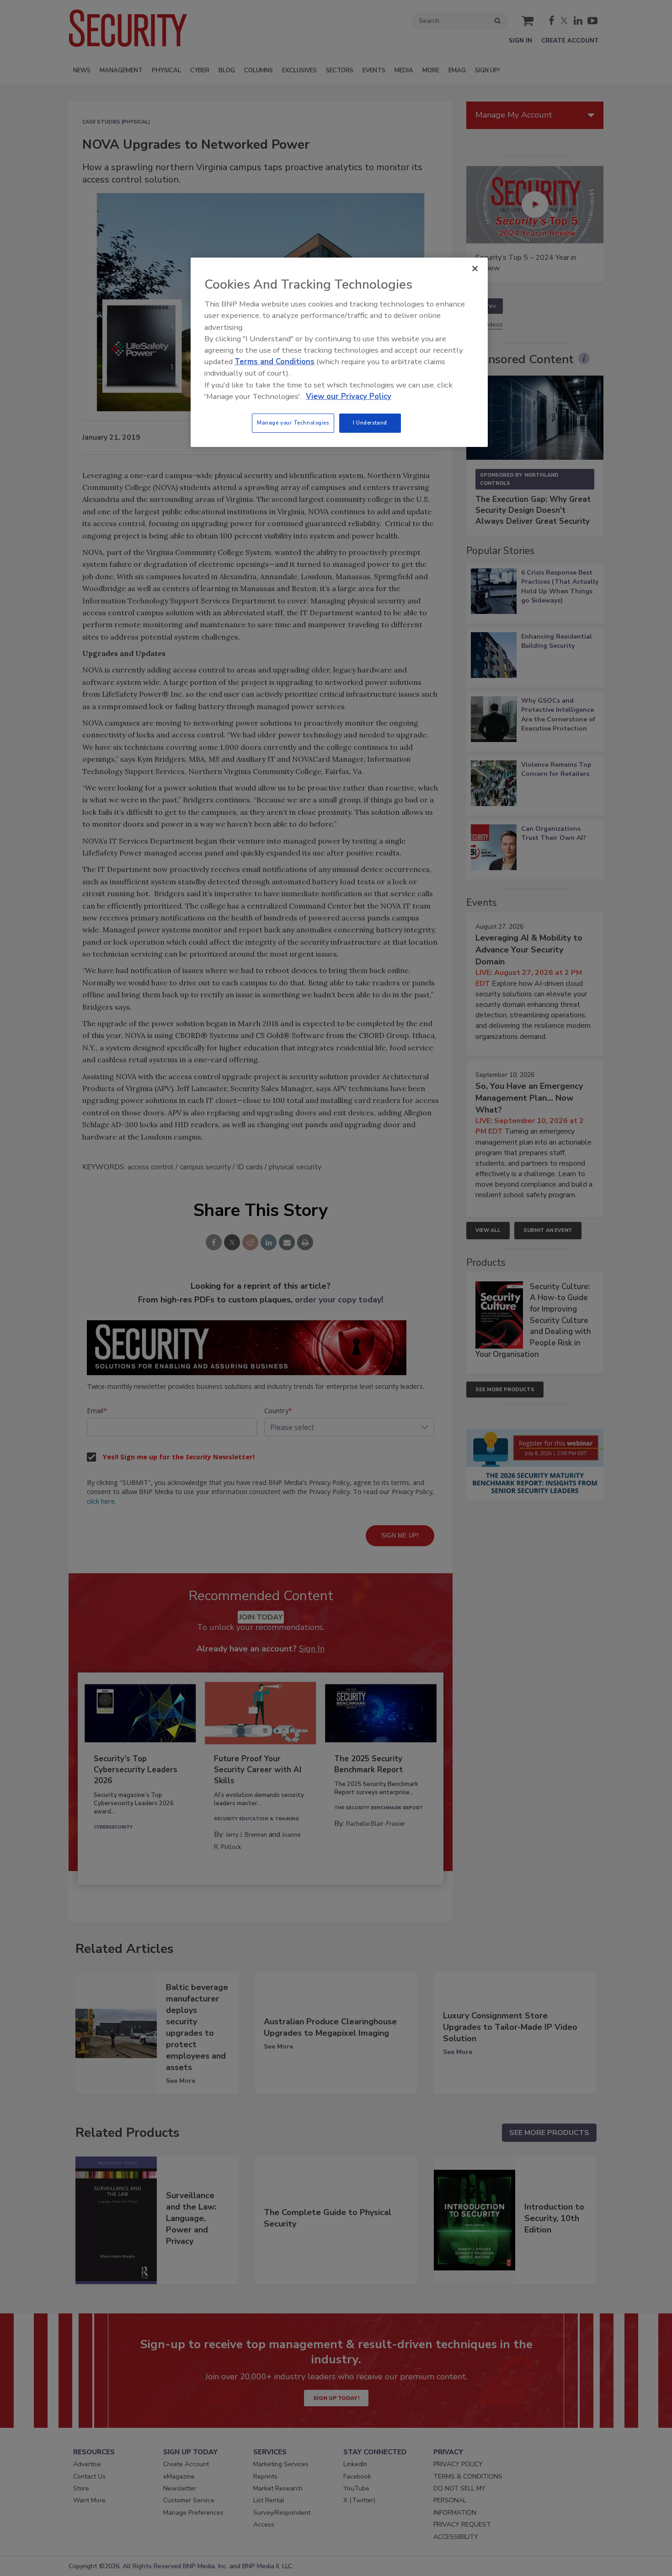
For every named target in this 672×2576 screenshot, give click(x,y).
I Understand (370, 423)
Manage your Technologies (293, 423)
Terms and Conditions (275, 362)
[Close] (475, 269)
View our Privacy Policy (349, 396)
